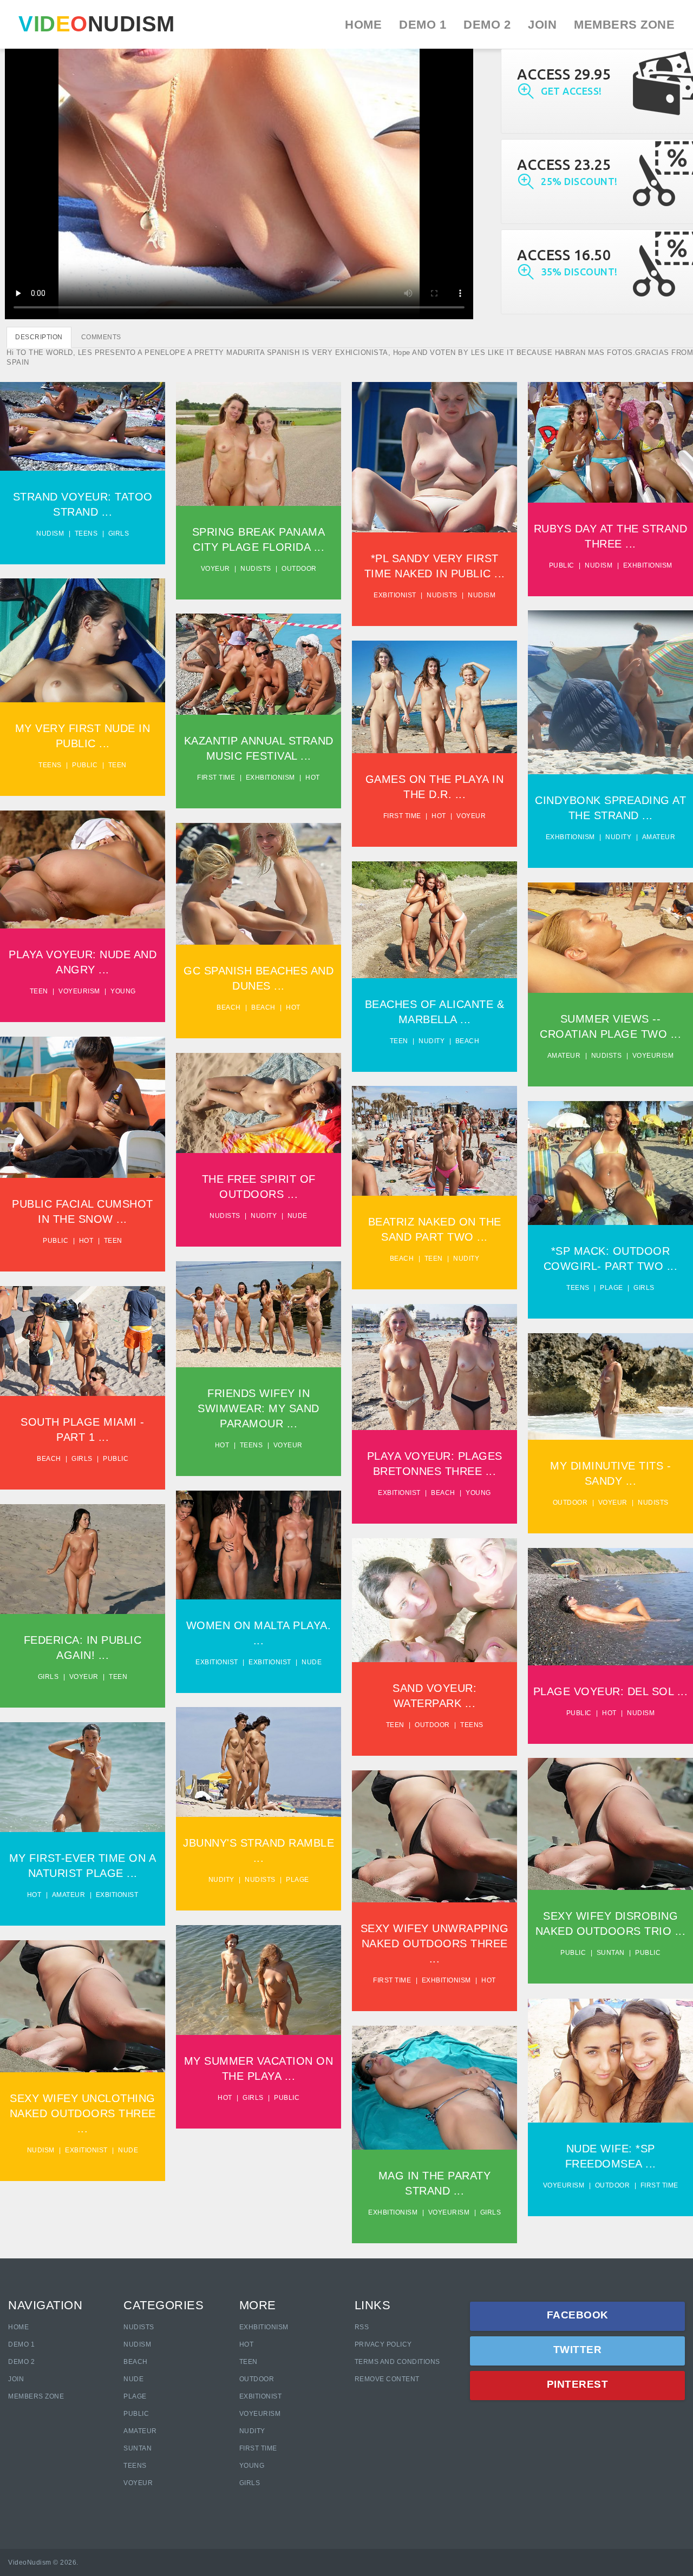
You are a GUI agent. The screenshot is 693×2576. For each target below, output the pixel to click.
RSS (362, 2327)
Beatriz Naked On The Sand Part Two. (435, 1138)
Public (562, 565)
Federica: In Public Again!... (83, 1556)
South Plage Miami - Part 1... (83, 1338)
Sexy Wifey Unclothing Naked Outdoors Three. (611, 1821)
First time (216, 778)
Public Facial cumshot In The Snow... (83, 1105)
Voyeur (215, 569)
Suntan (611, 1953)
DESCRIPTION (39, 337)
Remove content (387, 2379)
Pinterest (578, 2384)
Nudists (256, 569)
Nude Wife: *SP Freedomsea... (610, 2058)
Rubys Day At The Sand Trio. (611, 440)
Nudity (618, 837)
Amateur (659, 837)
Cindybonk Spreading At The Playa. (610, 690)
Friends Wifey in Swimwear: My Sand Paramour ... (259, 1408)
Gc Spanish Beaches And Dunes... (259, 881)
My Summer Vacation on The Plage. (259, 1977)
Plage (612, 1288)
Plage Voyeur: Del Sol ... (611, 1691)
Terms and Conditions (397, 2362)
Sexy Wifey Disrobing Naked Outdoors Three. (435, 1834)
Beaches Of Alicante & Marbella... (435, 917)
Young (123, 991)
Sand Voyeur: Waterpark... (434, 1597)
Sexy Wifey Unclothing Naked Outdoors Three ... (83, 2113)
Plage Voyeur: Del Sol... (611, 1604)
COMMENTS (101, 337)
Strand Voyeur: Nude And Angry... (83, 867)
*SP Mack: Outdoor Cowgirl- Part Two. (611, 1160)
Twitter (578, 2350)
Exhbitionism (648, 565)
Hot (313, 778)
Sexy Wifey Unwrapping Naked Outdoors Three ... (435, 1943)
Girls (119, 533)
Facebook (578, 2315)
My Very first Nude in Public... (83, 638)
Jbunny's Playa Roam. (259, 1759)
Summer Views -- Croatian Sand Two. (611, 935)
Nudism (50, 533)
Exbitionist (395, 595)
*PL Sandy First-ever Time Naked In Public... (434, 454)
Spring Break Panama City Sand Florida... (259, 441)
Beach (229, 1007)
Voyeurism (79, 991)
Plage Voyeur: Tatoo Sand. (82, 423)
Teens (86, 533)
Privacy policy (383, 2344)
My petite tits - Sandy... (610, 1383)
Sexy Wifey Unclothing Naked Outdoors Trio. (83, 2004)
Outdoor (299, 569)
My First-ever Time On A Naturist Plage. (83, 1774)
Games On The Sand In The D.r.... (435, 694)
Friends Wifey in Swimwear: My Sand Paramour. (259, 1311)
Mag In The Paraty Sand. (435, 2085)
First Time (258, 2448)
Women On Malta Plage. (259, 1542)
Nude (298, 1216)
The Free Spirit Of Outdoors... (259, 1100)
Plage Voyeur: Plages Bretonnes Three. (434, 1364)
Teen (117, 765)
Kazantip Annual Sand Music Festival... (259, 661)
